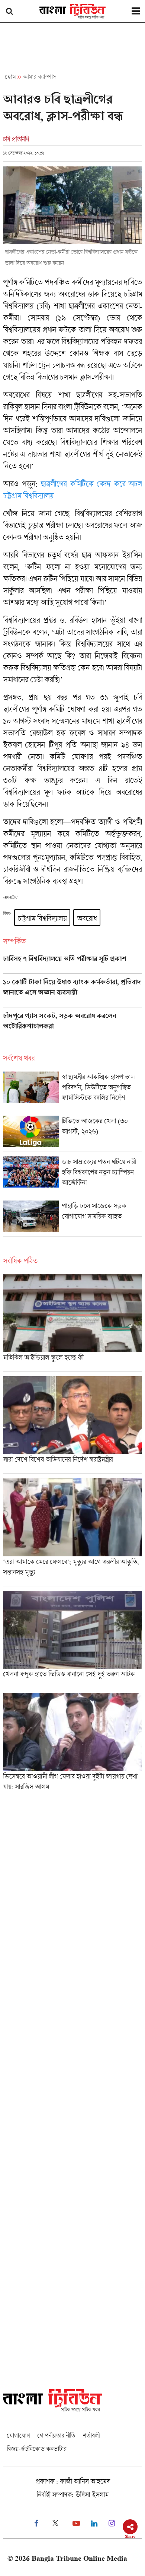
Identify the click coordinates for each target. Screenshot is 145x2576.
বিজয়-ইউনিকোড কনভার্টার (37, 2449)
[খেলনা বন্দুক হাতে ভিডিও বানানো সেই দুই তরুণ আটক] (72, 1639)
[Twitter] (55, 2524)
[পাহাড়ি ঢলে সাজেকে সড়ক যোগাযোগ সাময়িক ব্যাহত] (72, 1218)
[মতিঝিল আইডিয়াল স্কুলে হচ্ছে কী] (72, 1323)
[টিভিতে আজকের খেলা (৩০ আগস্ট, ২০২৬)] (72, 1133)
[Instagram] (112, 2524)
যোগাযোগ (18, 2435)
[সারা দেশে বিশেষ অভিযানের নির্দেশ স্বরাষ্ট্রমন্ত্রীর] (72, 1425)
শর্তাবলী (91, 2435)
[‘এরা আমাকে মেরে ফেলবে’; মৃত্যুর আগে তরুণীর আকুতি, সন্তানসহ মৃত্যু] (72, 1532)
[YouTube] (76, 2524)
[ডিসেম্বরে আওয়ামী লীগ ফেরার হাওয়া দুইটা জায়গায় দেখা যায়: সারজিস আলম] (72, 1744)
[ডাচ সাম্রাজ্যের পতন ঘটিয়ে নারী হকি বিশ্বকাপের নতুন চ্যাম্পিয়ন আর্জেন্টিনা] (72, 1176)
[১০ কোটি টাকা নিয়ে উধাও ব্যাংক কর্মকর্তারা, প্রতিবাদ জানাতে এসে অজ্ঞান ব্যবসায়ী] (72, 993)
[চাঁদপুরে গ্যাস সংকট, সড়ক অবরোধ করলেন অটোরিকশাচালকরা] (72, 1026)
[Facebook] (36, 2524)
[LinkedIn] (94, 2524)
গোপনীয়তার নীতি (56, 2435)
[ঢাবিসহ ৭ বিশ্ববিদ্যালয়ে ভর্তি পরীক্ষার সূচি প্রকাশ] (72, 964)
